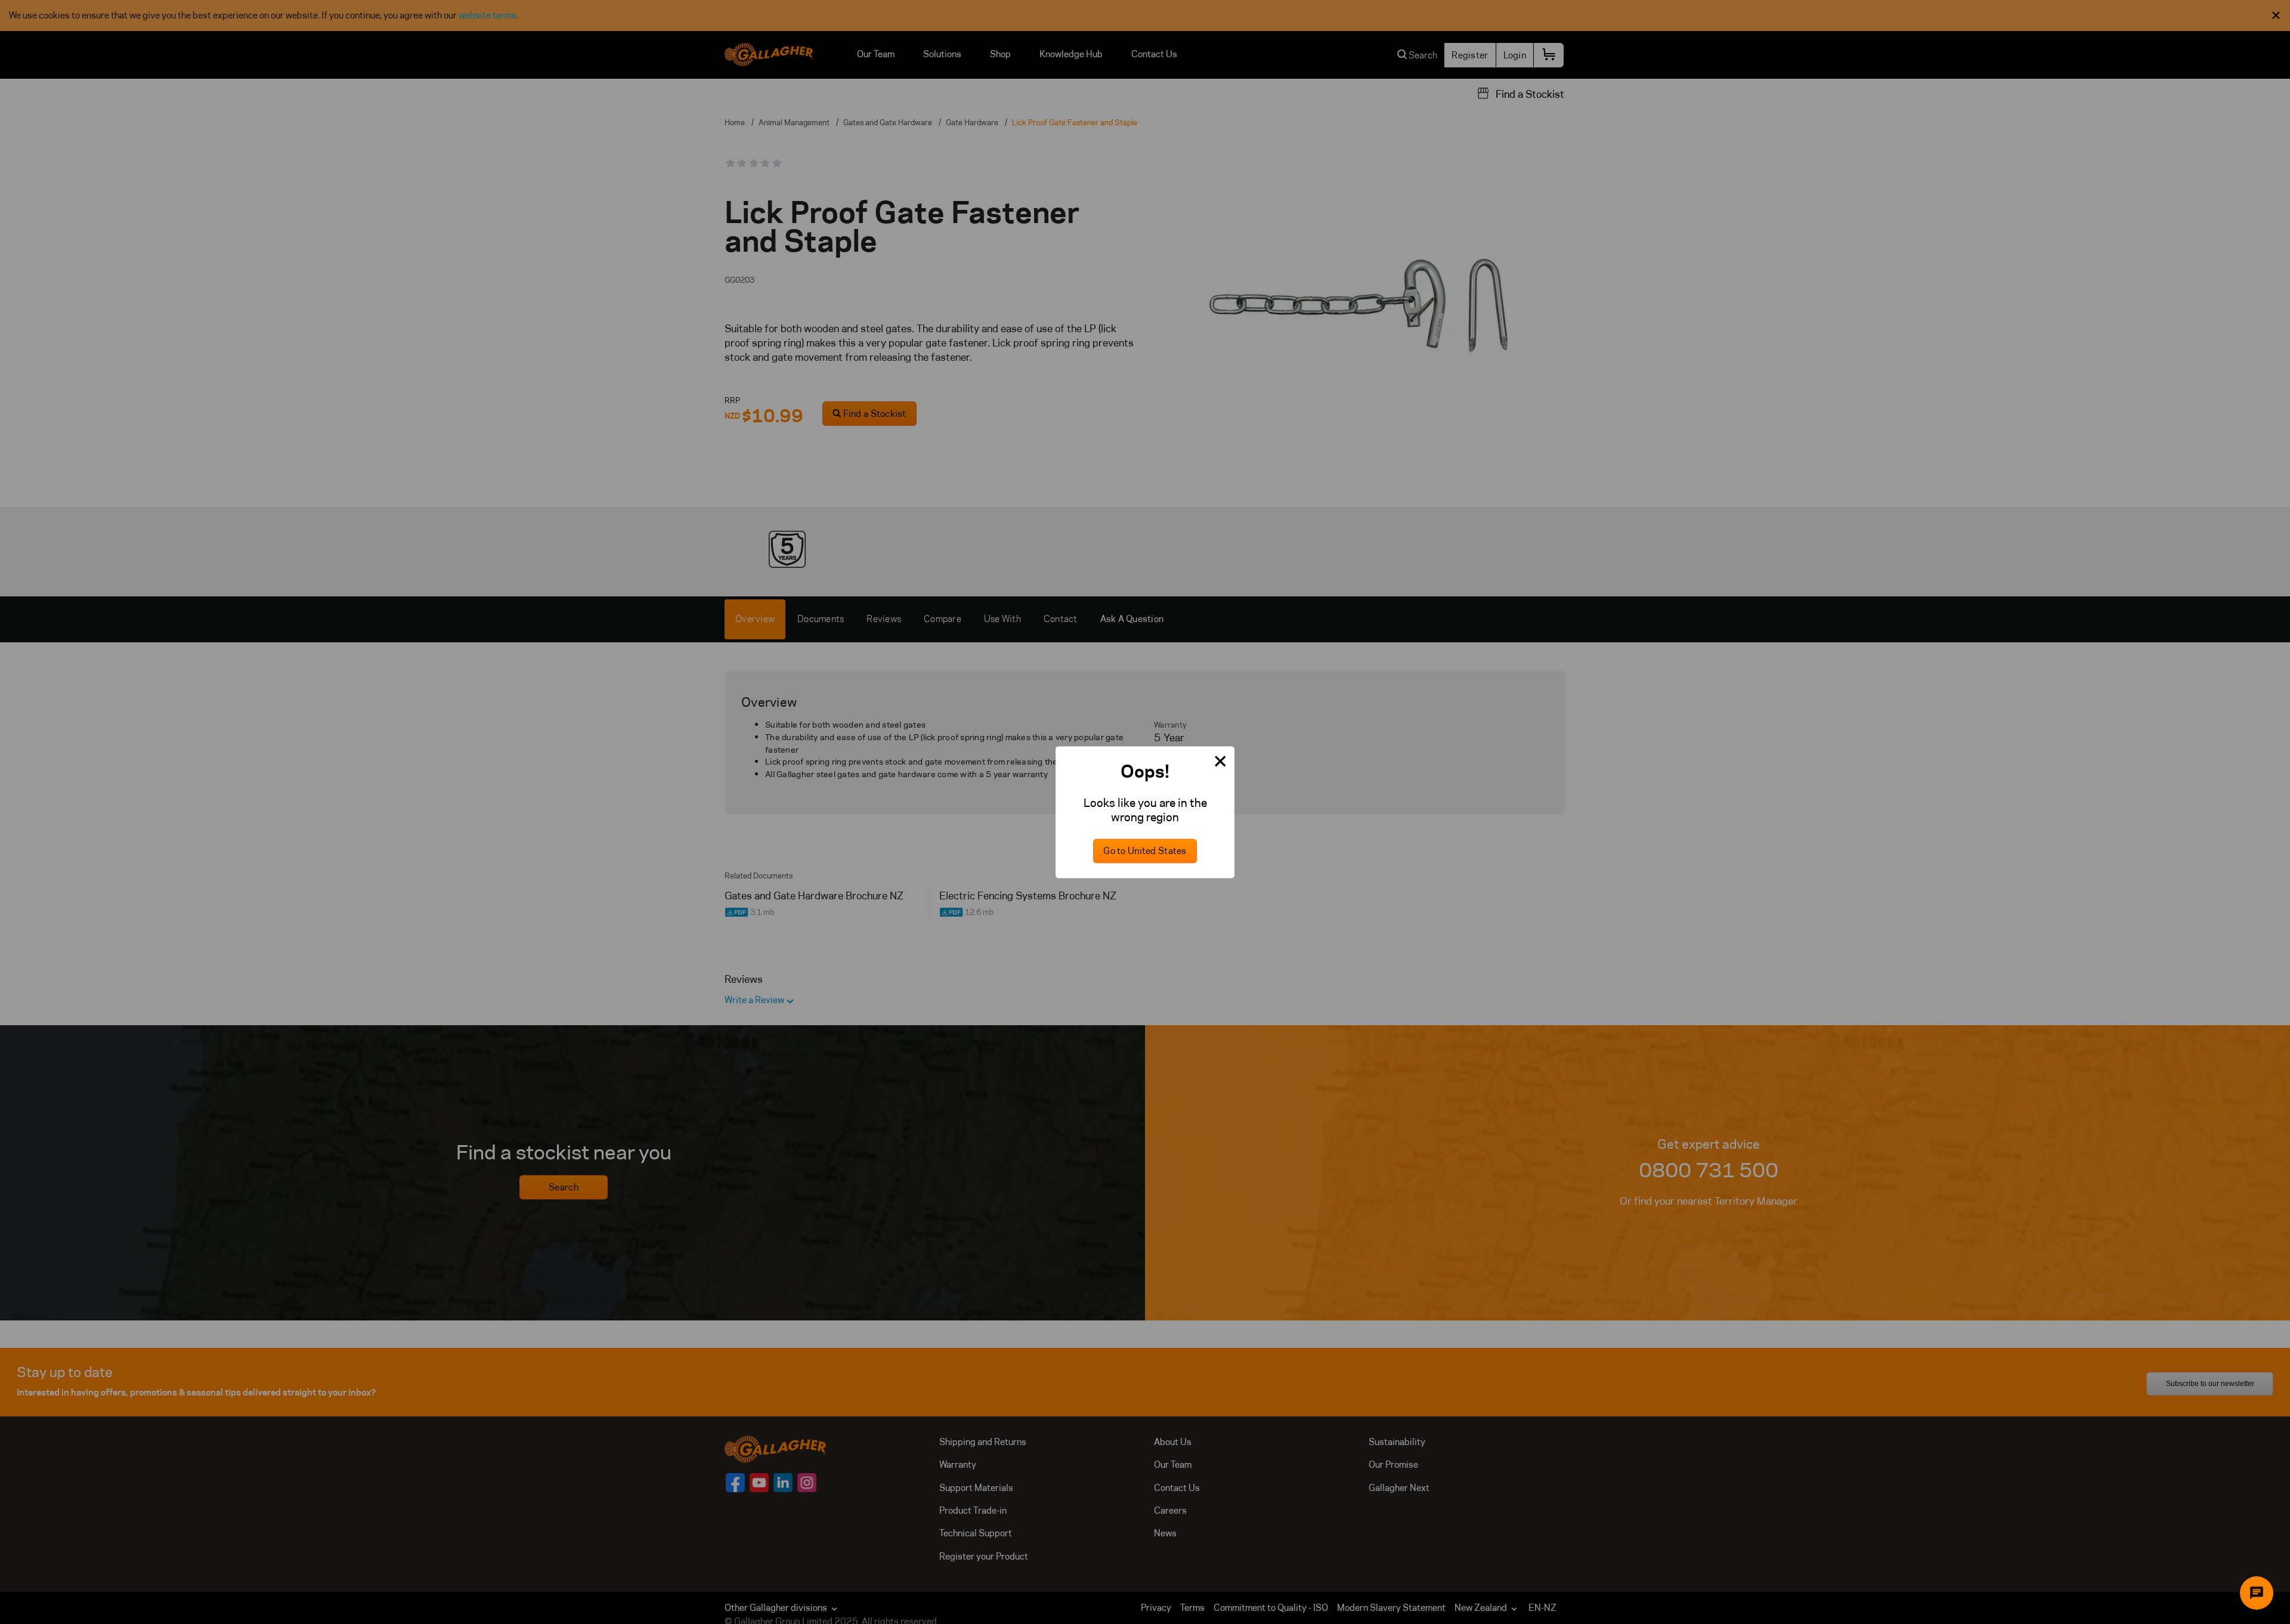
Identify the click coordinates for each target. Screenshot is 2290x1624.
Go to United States (1145, 851)
